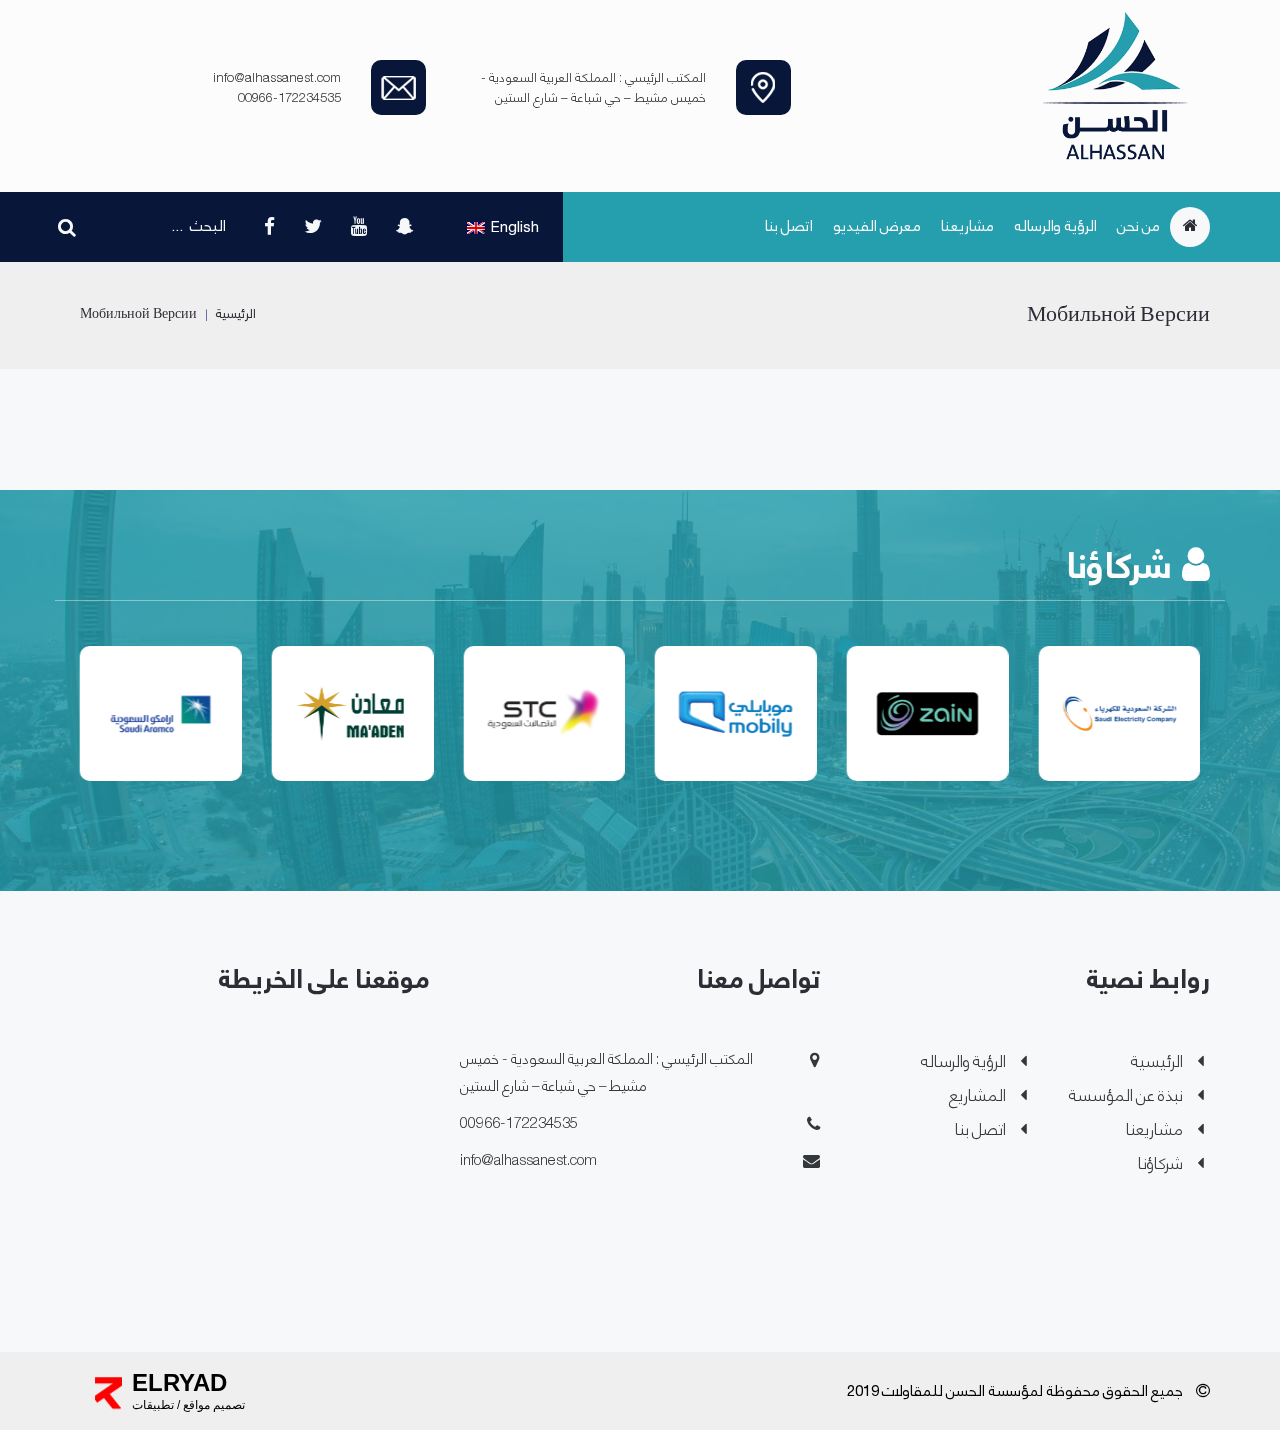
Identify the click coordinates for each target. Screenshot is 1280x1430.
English (515, 228)
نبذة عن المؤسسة (1126, 1096)
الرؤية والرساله (1055, 227)
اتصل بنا (789, 227)
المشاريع (977, 1096)
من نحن (1138, 227)
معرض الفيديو (877, 227)
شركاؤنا (1160, 1164)
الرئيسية (235, 314)
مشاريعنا (967, 227)
